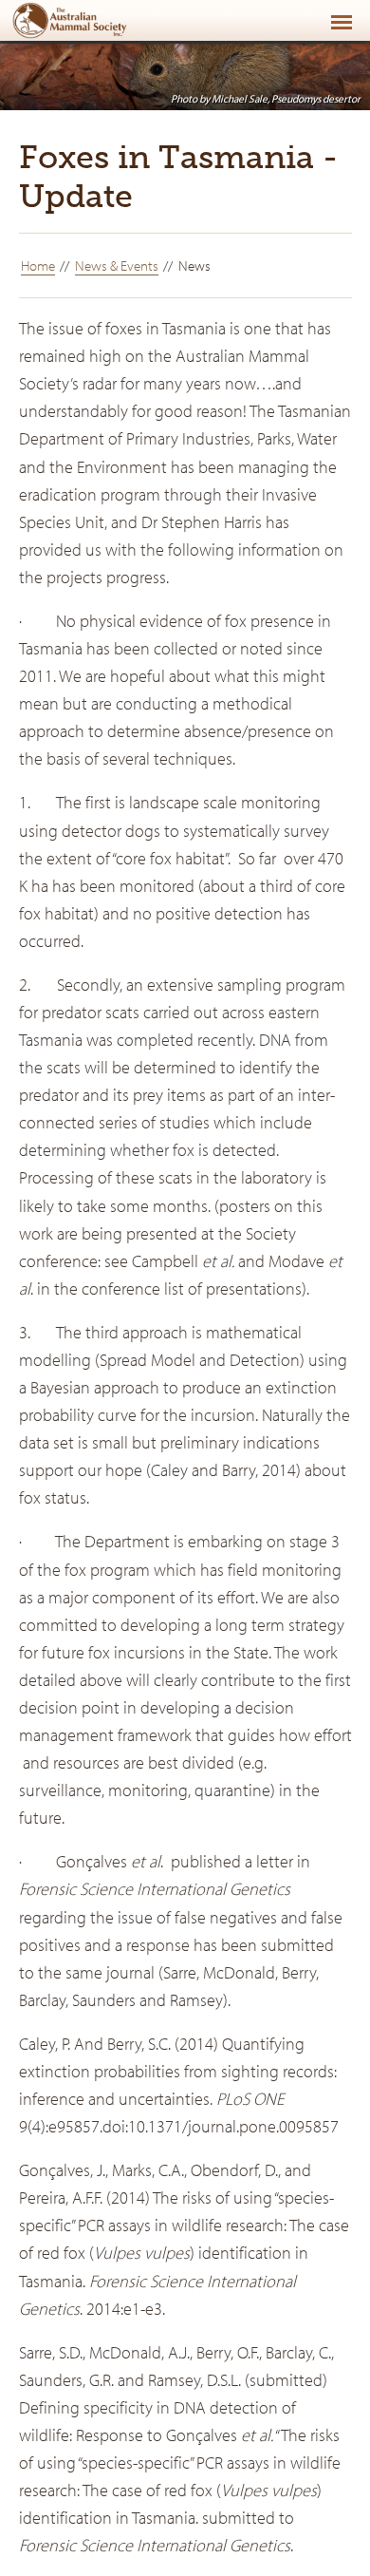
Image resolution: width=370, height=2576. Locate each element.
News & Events (117, 265)
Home (38, 265)
